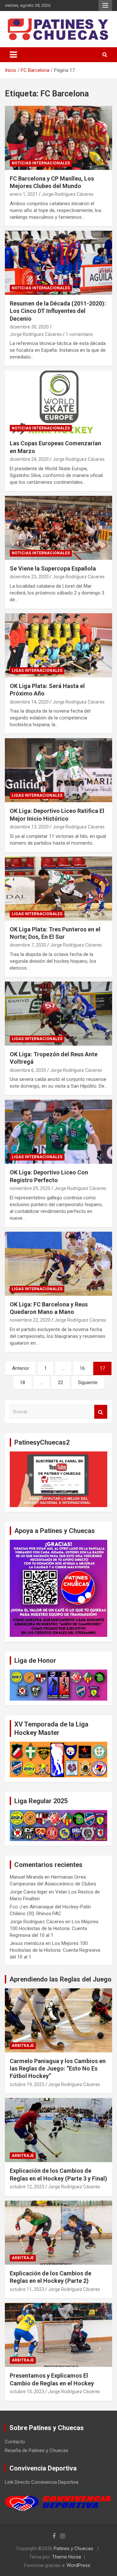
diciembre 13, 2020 (29, 827)
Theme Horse (67, 2557)
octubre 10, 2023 (27, 2392)
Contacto (15, 2442)
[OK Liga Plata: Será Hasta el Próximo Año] (58, 645)
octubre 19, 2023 (27, 2084)
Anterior (21, 1368)
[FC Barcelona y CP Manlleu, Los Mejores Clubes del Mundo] (58, 138)
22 (60, 1382)
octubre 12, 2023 (27, 2187)
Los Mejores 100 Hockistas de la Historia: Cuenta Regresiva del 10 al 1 (54, 1928)
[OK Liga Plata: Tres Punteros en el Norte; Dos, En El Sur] (58, 888)
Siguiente (88, 1382)
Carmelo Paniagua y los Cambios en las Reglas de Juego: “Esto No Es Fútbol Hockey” (58, 2069)
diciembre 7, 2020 (28, 945)
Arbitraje (23, 2046)
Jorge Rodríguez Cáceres (68, 194)
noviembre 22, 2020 (30, 1320)
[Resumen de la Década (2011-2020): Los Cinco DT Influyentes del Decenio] (58, 263)
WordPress (78, 2565)
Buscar (101, 1412)
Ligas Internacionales (37, 671)
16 (82, 1368)
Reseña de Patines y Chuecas (37, 2450)
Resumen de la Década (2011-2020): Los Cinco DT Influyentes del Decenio (58, 311)
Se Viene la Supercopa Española (53, 568)
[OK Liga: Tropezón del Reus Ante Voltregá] (58, 1013)
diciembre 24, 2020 (29, 459)
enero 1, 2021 (24, 194)
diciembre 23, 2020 (29, 577)
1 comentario (79, 334)
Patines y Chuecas (73, 2548)
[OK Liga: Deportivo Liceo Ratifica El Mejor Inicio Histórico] (58, 770)
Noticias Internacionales (41, 163)
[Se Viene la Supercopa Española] (58, 528)
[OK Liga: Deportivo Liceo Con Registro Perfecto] (58, 1132)
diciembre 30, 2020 (29, 327)
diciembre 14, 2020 (29, 702)
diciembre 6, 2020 (28, 1070)
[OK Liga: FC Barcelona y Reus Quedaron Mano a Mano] (58, 1264)
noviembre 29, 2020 (30, 1188)
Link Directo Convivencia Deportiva (42, 2482)
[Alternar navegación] (13, 55)
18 (22, 1382)
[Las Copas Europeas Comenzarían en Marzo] (58, 403)
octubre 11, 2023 (27, 2289)
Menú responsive (105, 6)
